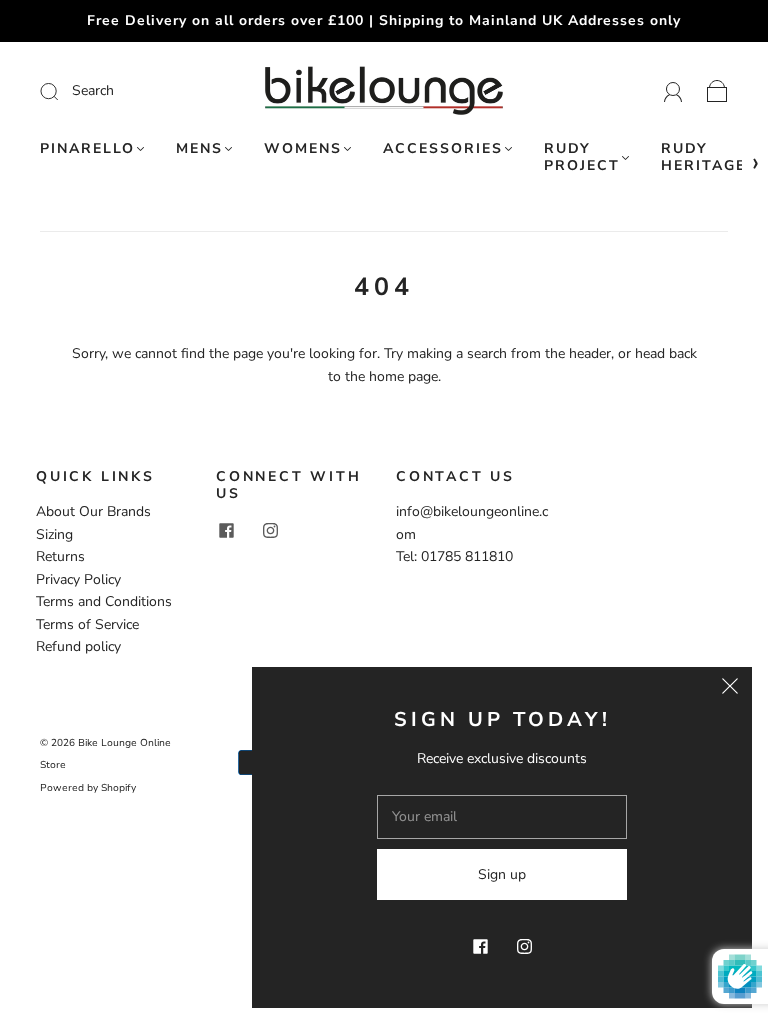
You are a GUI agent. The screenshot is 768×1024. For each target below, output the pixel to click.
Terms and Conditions (104, 601)
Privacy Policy (78, 579)
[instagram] (270, 531)
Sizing (54, 534)
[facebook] (226, 531)
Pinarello (87, 149)
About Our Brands (93, 511)
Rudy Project (582, 157)
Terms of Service (87, 624)
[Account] (673, 90)
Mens (199, 149)
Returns (60, 556)
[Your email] (502, 817)
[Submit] (120, 91)
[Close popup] (730, 689)
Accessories (443, 149)
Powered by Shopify (88, 788)
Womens (303, 149)
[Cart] (717, 90)
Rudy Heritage (703, 157)
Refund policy (78, 646)
